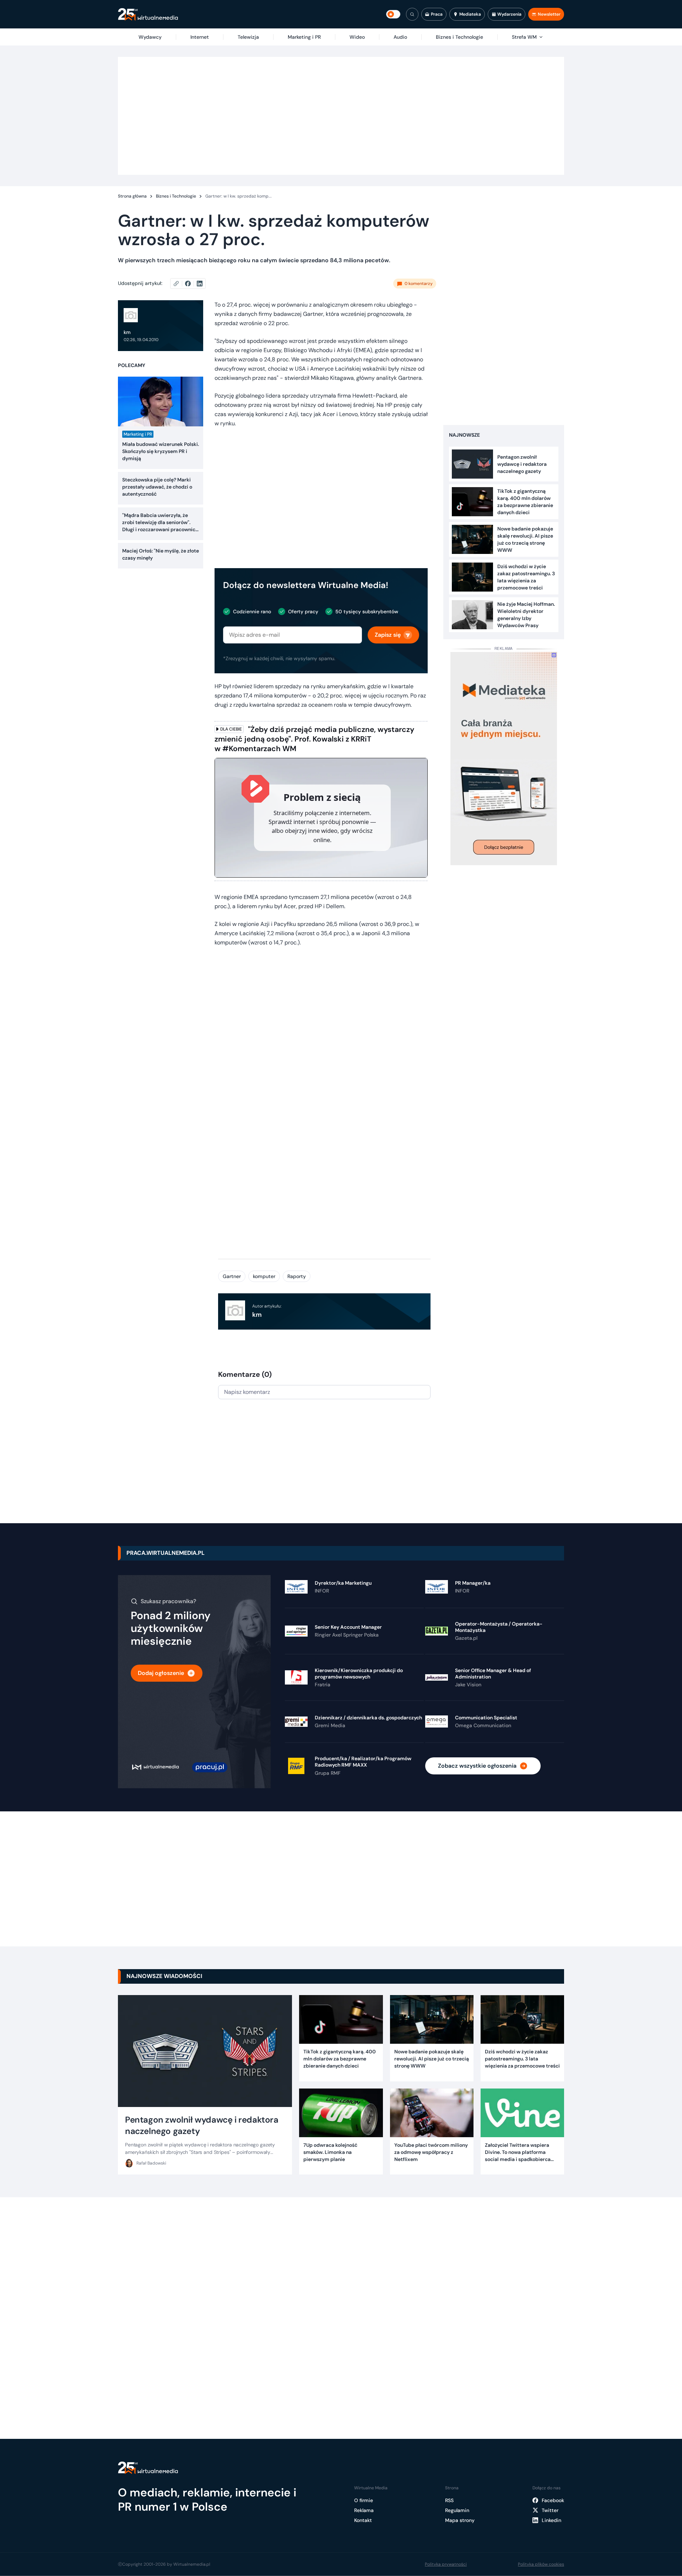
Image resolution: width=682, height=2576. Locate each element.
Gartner (232, 1276)
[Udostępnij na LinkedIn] (200, 284)
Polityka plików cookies (541, 2564)
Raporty (297, 1276)
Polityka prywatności (446, 2564)
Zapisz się (388, 635)
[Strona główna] (148, 14)
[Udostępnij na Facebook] (191, 284)
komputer (264, 1276)
